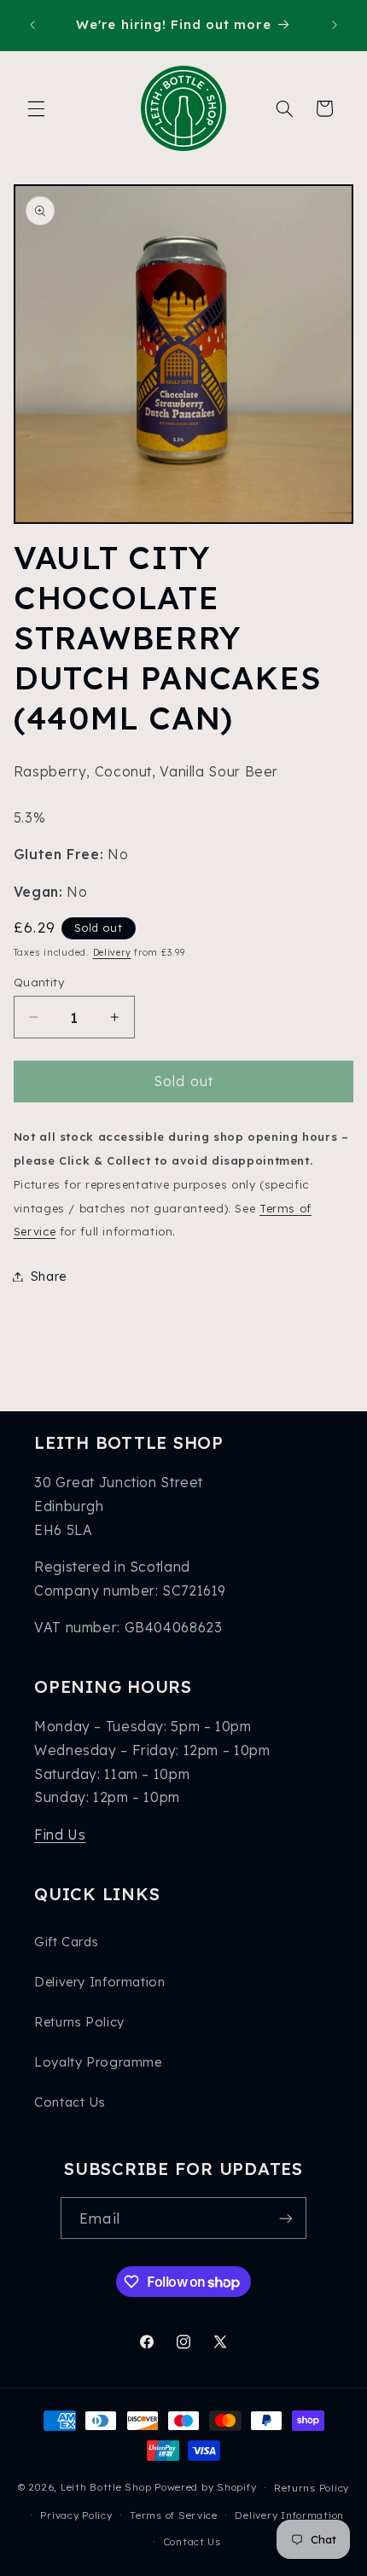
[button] (36, 108)
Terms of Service (174, 2515)
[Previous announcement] (32, 25)
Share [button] (49, 1276)
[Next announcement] (335, 25)
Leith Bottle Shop (106, 2487)
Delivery (112, 952)
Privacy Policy (76, 2515)
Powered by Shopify (205, 2487)
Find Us (60, 1835)
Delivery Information (100, 1982)
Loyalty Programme (98, 2062)
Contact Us (70, 2102)
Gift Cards (66, 1942)
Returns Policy (79, 2022)
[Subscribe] (285, 2218)
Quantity (39, 982)
